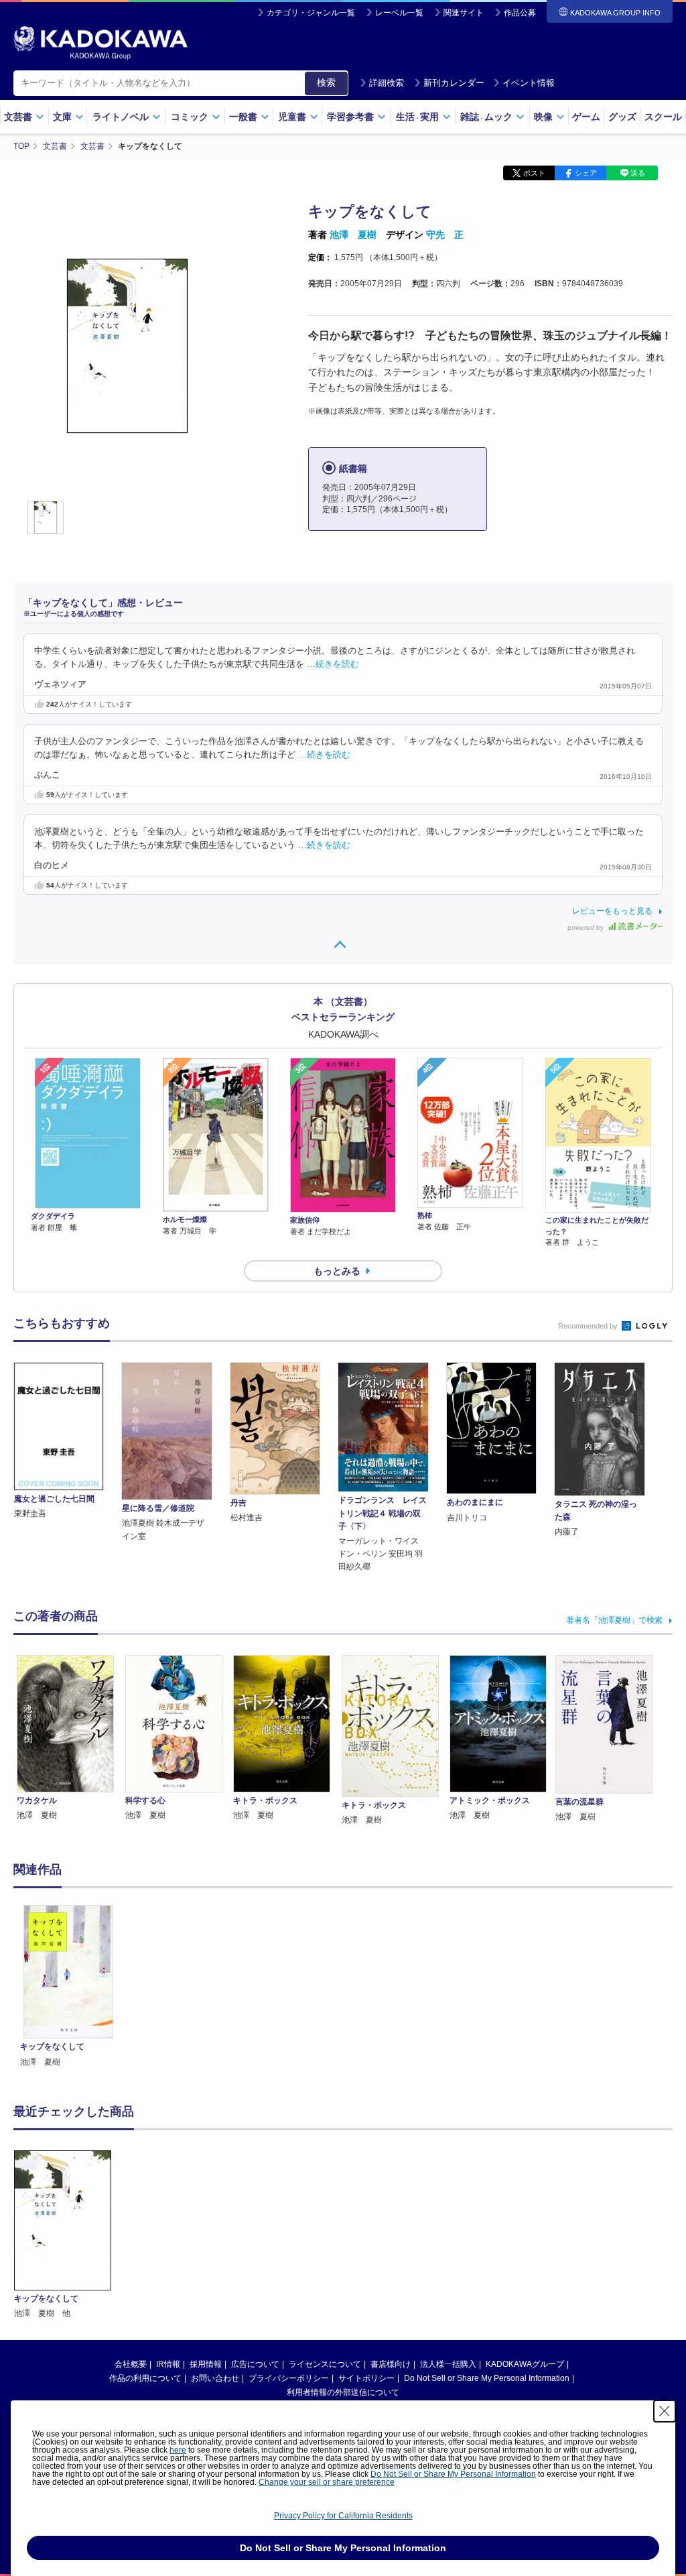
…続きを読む (333, 664)
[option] (68, 1987)
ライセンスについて (325, 2364)
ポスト (534, 173)
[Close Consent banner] (665, 2411)
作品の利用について (145, 2378)
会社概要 (131, 2364)
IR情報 (168, 2364)
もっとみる (337, 1271)
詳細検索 (387, 83)
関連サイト (464, 13)
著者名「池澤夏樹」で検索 (614, 1620)
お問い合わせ (215, 2378)
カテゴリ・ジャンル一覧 (311, 13)
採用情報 (206, 2364)
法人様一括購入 (448, 2364)
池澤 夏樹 (353, 235)
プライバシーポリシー (289, 2378)
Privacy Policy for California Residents (343, 2516)
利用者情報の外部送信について (343, 2392)
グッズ (622, 117)
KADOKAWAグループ (525, 2364)
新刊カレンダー (454, 83)
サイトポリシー (366, 2378)
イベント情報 (529, 83)
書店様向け (391, 2364)
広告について (255, 2364)
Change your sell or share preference (327, 2482)
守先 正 (445, 235)
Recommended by (589, 1326)
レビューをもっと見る (612, 911)
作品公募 (520, 13)
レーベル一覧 (399, 13)
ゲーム (586, 117)
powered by (587, 927)
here (178, 2450)
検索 (326, 82)
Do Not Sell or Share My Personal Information (487, 2378)
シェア (586, 173)
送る (638, 173)
